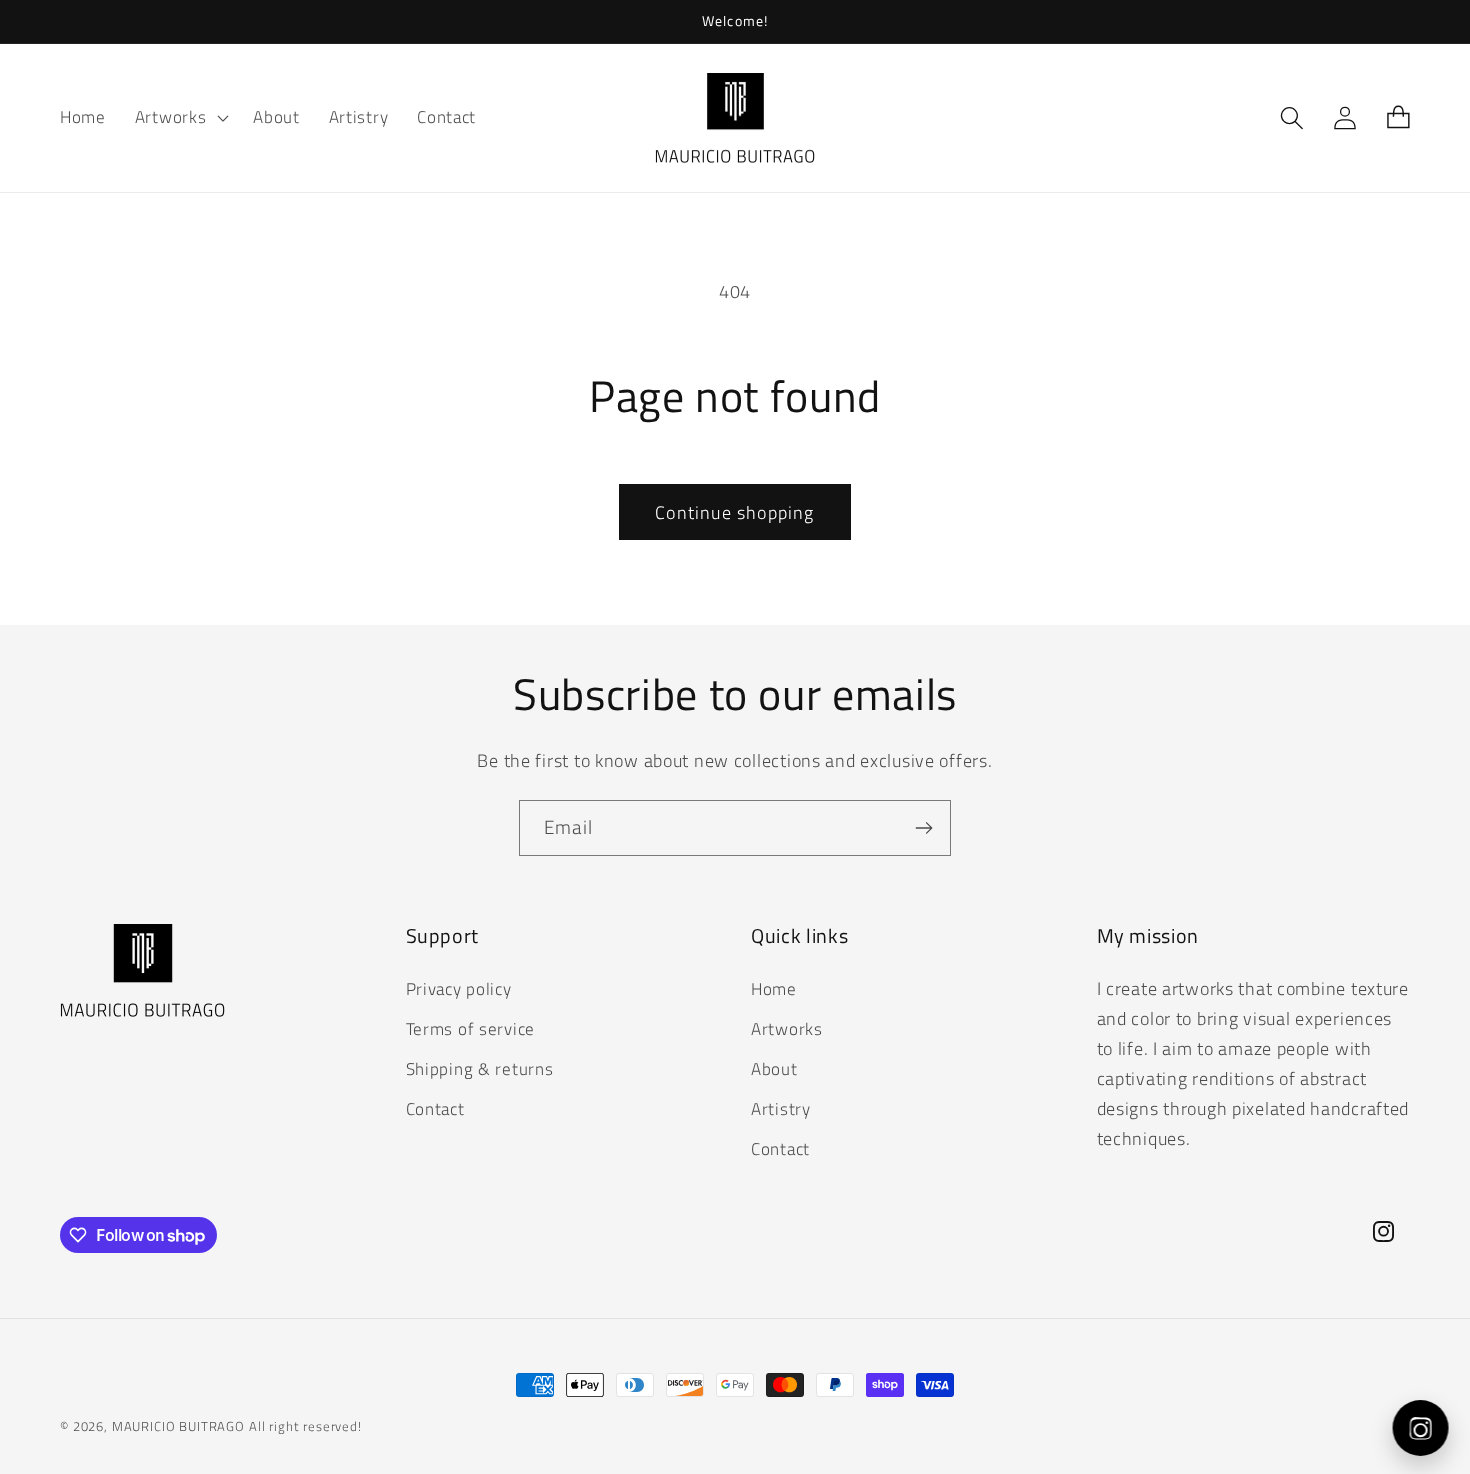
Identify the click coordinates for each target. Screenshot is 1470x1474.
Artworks (787, 1028)
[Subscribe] (923, 828)
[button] (179, 118)
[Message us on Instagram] (1424, 1428)
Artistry (781, 1108)
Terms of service (471, 1028)
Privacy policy (459, 989)
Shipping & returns (480, 1068)
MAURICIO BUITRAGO (178, 1426)
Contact (435, 1108)
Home (774, 989)
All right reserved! (305, 1426)
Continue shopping (734, 512)
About (774, 1068)
